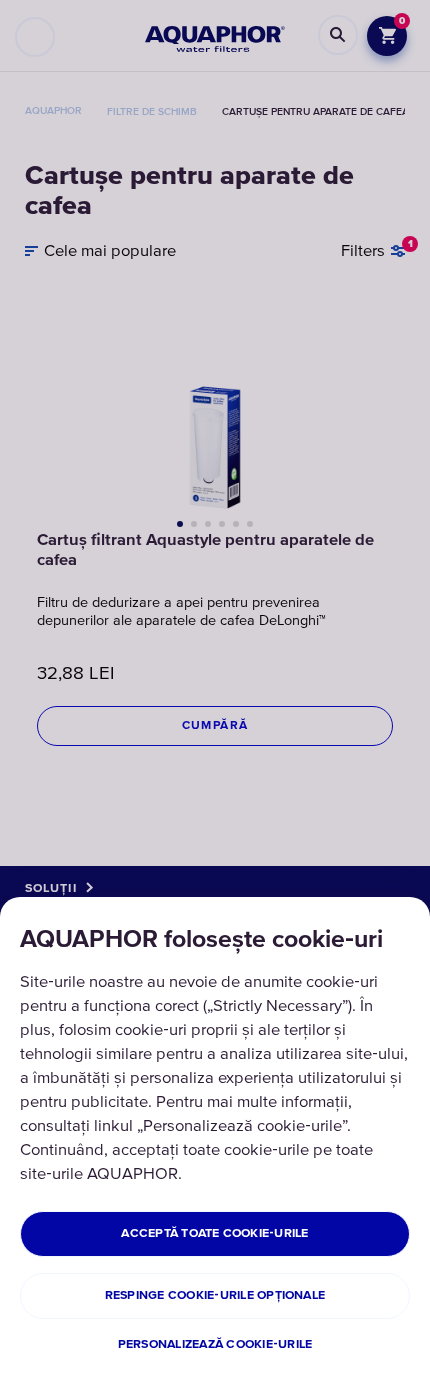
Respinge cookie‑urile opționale (215, 1295)
